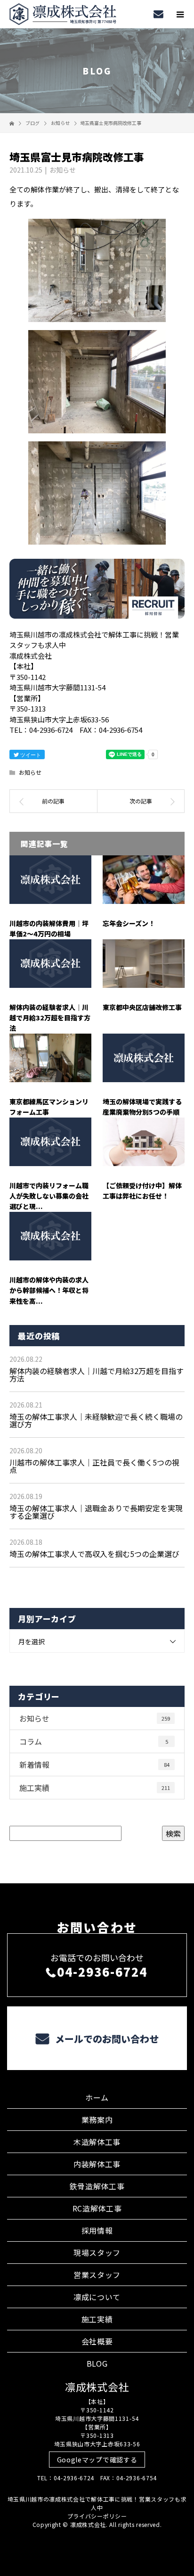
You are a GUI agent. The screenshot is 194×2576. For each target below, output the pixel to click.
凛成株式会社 (97, 2386)
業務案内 (97, 2120)
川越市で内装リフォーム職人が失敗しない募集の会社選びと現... (49, 1196)
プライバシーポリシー (97, 2516)
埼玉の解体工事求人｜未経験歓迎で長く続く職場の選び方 (96, 1420)
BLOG (97, 2363)
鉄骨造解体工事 (97, 2186)
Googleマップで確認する (97, 2460)
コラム (94, 1741)
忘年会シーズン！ (129, 923)
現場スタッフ (97, 2253)
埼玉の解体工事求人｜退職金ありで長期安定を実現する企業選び (96, 1512)
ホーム (97, 2097)
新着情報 (94, 1764)
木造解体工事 (97, 2142)
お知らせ (63, 170)
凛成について (97, 2297)
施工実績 (95, 1788)
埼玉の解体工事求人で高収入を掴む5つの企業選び (94, 1554)
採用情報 (97, 2230)
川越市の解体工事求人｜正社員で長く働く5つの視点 (94, 1466)
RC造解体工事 (97, 2208)
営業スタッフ (97, 2275)
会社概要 (97, 2341)
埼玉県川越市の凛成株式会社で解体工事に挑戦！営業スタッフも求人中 (97, 2503)
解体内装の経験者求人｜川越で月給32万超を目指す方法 (50, 1018)
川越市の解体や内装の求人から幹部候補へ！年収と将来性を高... (49, 1290)
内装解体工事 (97, 2164)
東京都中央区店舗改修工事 (142, 1007)
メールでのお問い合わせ (106, 2039)
